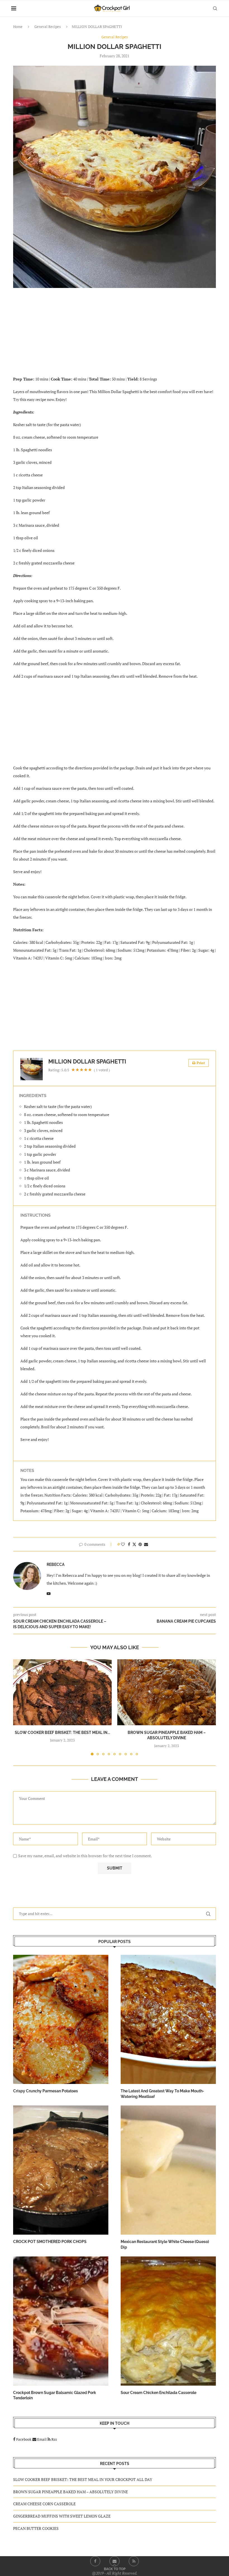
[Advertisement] (115, 335)
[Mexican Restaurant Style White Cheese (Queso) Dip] (168, 2170)
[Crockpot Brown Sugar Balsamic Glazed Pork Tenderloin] (61, 2321)
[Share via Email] (146, 1544)
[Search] (215, 8)
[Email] (115, 2561)
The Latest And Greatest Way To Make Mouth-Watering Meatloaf (162, 2094)
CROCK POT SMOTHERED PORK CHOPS (50, 2242)
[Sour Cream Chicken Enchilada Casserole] (168, 2321)
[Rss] (134, 2561)
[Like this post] (123, 1544)
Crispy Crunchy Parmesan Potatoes (46, 2091)
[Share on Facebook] (129, 1544)
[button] (21, 1707)
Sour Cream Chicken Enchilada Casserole (158, 2393)
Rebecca (56, 1564)
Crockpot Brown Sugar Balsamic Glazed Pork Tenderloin (55, 2395)
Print (201, 1063)
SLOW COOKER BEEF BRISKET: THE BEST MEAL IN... (62, 1733)
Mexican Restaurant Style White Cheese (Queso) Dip (165, 2244)
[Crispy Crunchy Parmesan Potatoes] (61, 2019)
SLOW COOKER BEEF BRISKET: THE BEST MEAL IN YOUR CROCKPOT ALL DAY (83, 2479)
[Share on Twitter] (134, 1544)
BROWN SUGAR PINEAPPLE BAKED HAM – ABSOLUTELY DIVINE (71, 2492)
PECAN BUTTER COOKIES (36, 2528)
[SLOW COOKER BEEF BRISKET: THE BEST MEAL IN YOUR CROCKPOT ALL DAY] (62, 1692)
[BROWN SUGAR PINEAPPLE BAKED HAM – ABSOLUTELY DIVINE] (167, 1692)
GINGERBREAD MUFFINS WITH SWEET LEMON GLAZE (62, 2516)
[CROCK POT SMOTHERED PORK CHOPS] (61, 2170)
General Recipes (48, 27)
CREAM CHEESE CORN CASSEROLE (44, 2504)
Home (18, 27)
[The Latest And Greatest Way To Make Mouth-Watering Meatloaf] (168, 2019)
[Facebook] (95, 2561)
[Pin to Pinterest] (140, 1544)
